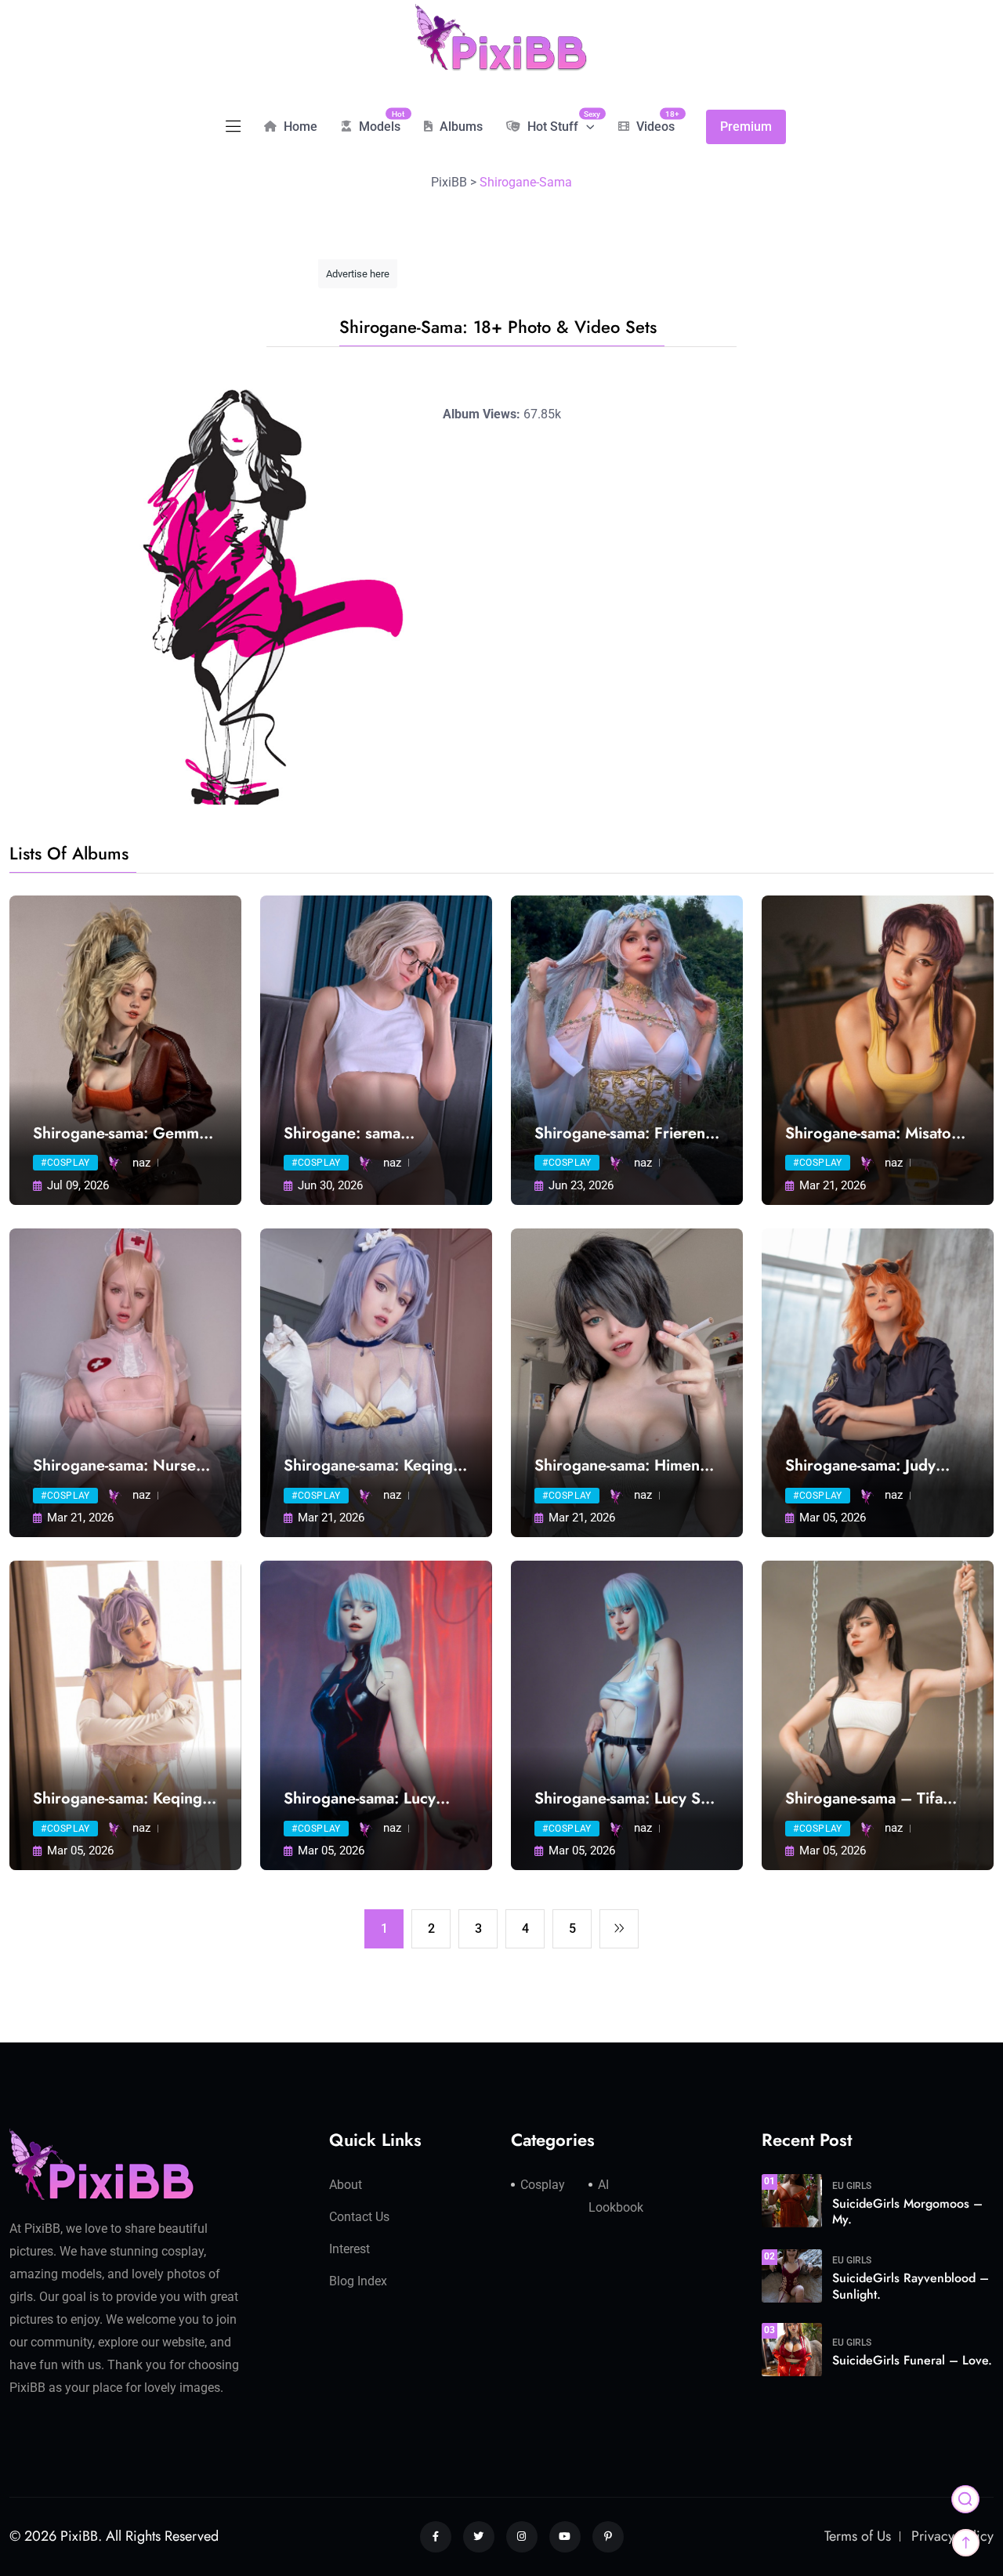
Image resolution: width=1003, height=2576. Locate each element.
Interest (349, 2249)
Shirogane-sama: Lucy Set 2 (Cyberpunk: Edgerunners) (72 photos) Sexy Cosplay (627, 1799)
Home (299, 127)
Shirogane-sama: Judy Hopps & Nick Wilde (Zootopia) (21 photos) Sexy (865, 1466)
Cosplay (543, 2185)
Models (378, 121)
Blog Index (358, 2281)
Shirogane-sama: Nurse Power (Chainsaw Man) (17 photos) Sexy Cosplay (123, 1466)
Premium (746, 127)
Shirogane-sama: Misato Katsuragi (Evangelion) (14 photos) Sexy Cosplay (876, 1134)
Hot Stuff (559, 121)
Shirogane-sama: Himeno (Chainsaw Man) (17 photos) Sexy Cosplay (622, 1466)
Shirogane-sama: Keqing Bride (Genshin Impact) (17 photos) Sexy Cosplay (374, 1466)
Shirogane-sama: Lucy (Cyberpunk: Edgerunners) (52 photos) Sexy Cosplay (376, 1799)
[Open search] (965, 2499)
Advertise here (358, 274)
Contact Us (359, 2217)
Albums (460, 127)
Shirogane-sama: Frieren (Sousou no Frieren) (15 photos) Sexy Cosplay (620, 1134)
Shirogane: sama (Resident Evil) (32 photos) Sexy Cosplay (360, 1134)
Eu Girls (852, 2186)
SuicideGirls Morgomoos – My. (907, 2212)
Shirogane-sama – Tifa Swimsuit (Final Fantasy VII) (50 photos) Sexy (866, 1799)
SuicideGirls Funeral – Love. (912, 2360)
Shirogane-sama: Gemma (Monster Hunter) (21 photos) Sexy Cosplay (120, 1134)
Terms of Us (858, 2536)
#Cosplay (65, 1163)
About (346, 2185)
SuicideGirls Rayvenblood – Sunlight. (911, 2286)
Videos (654, 121)
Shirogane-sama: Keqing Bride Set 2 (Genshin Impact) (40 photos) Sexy (123, 1799)
